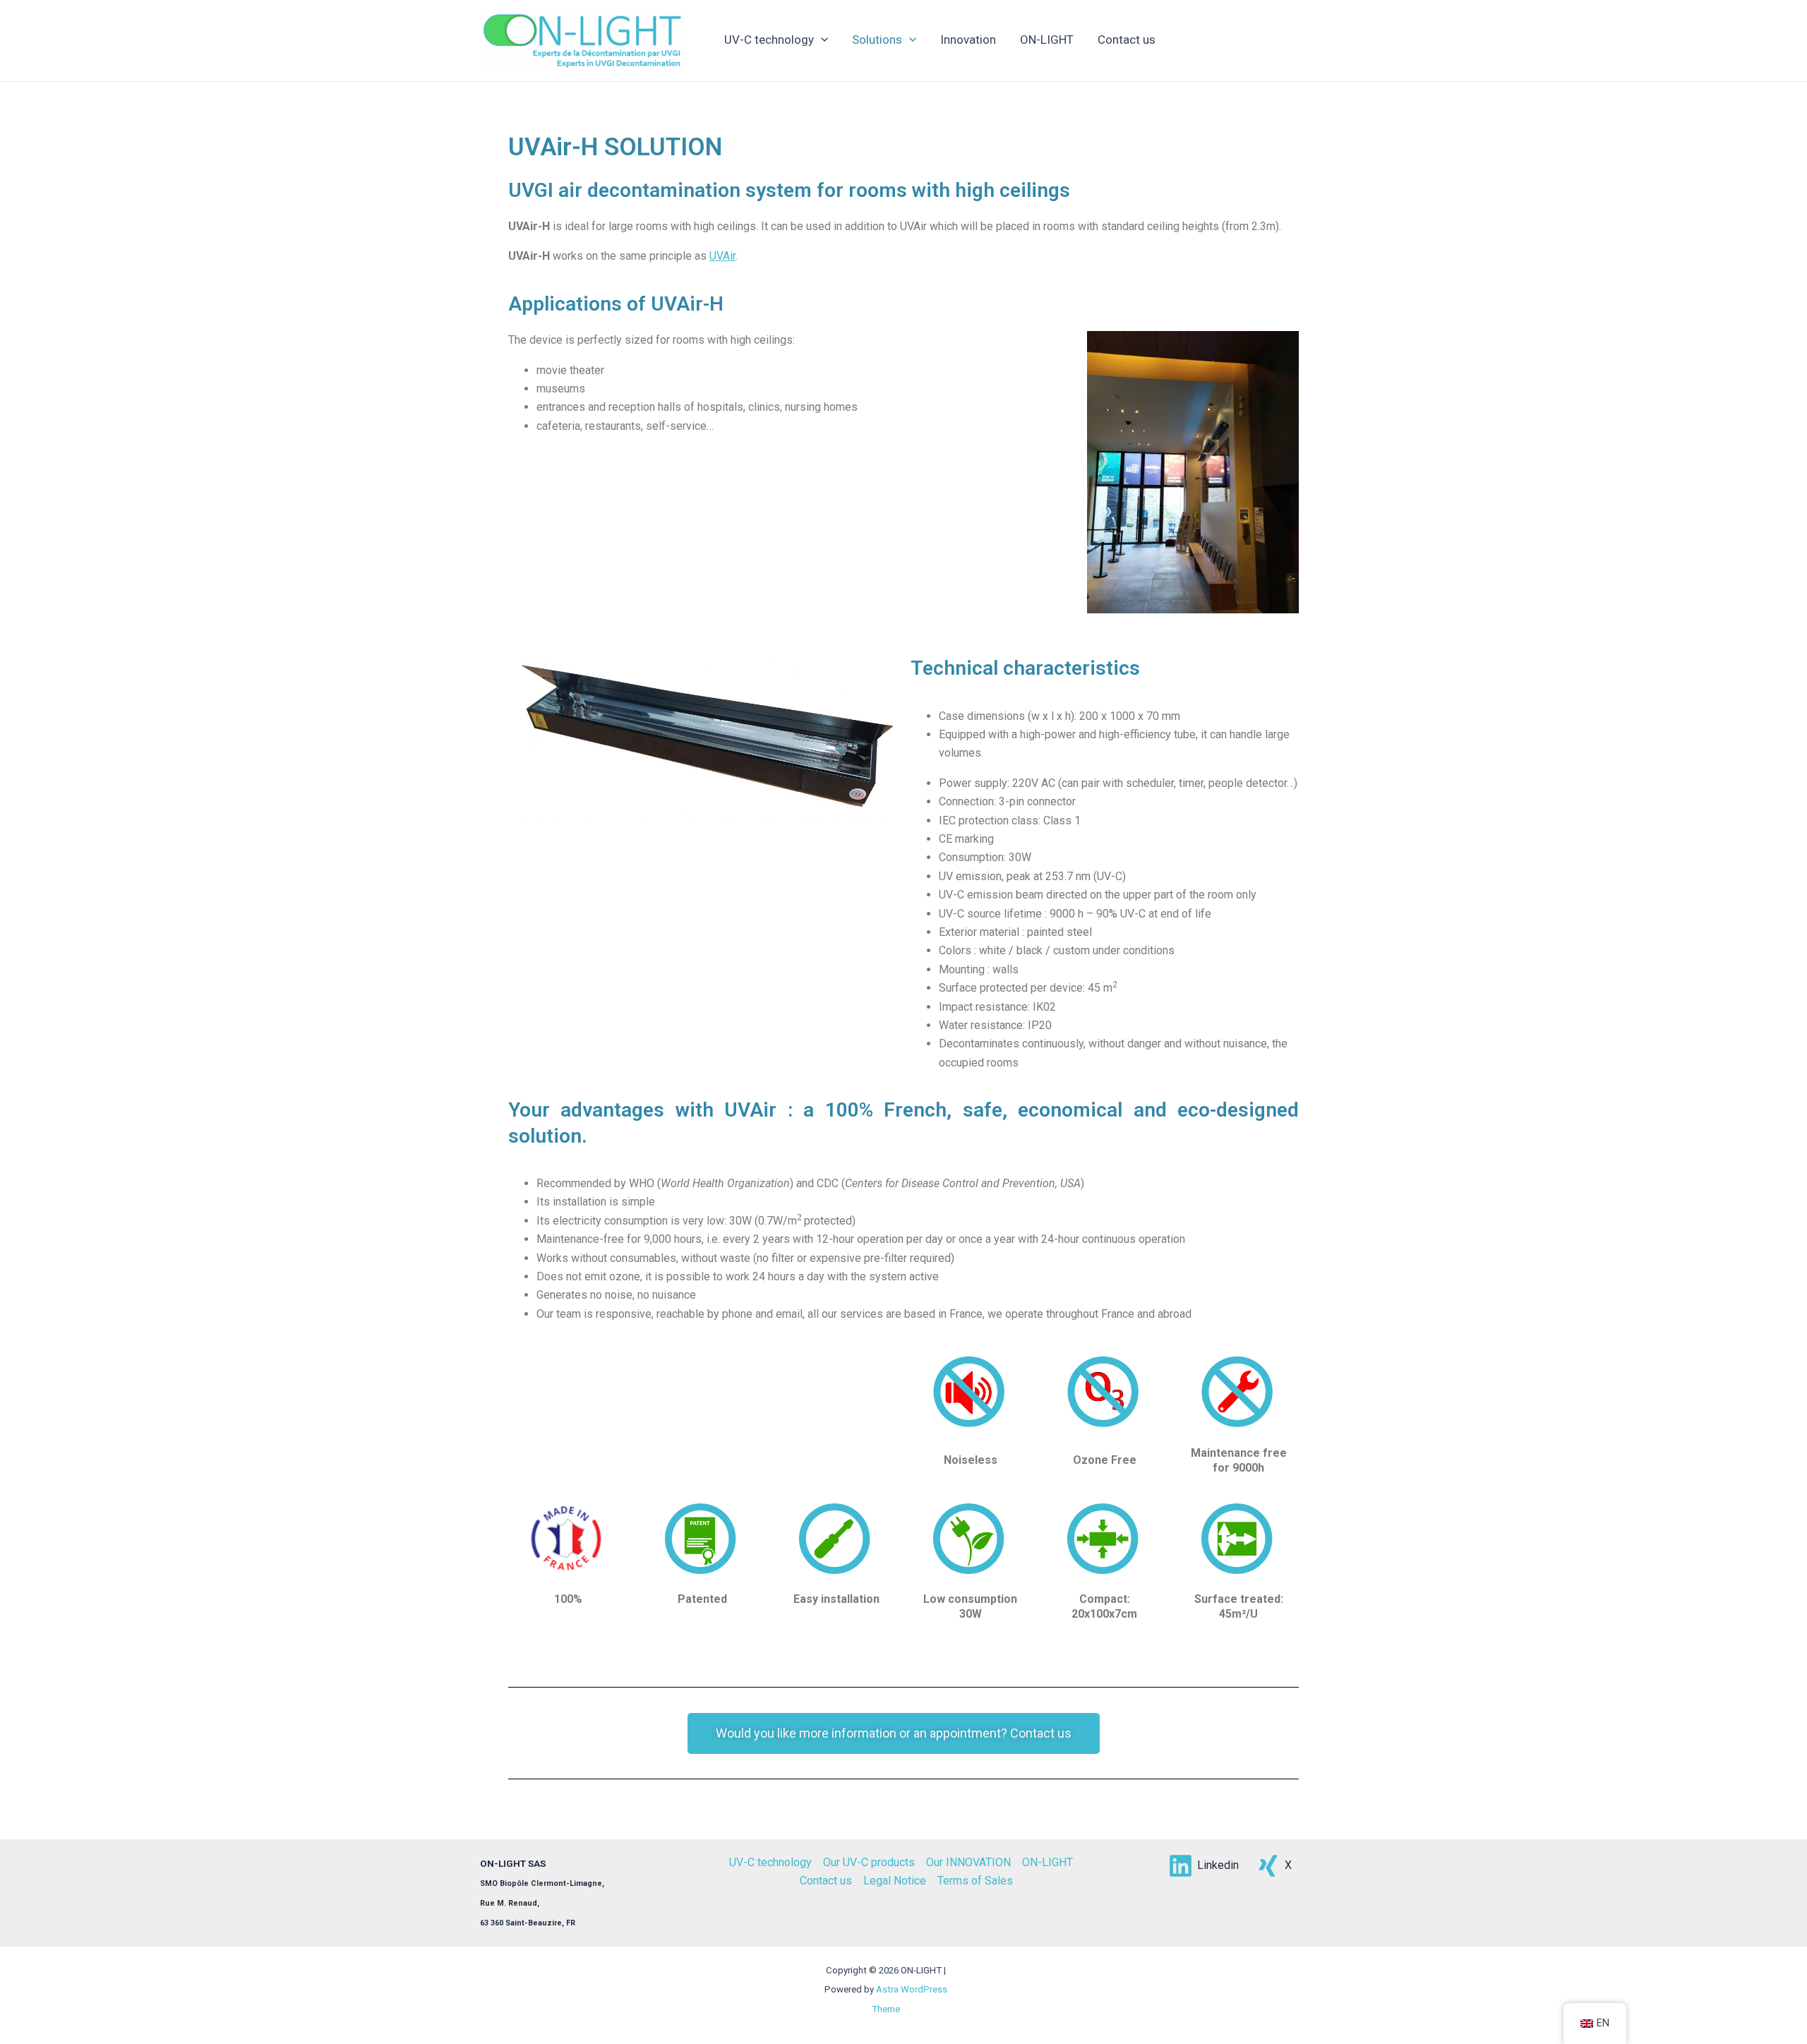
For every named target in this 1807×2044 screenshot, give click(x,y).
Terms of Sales (975, 1881)
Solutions (877, 40)
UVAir (722, 256)
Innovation (968, 40)
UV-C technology (769, 40)
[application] (821, 40)
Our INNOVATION (968, 1862)
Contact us (1127, 40)
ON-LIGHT (1047, 40)
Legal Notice (895, 1881)
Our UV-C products (869, 1862)
